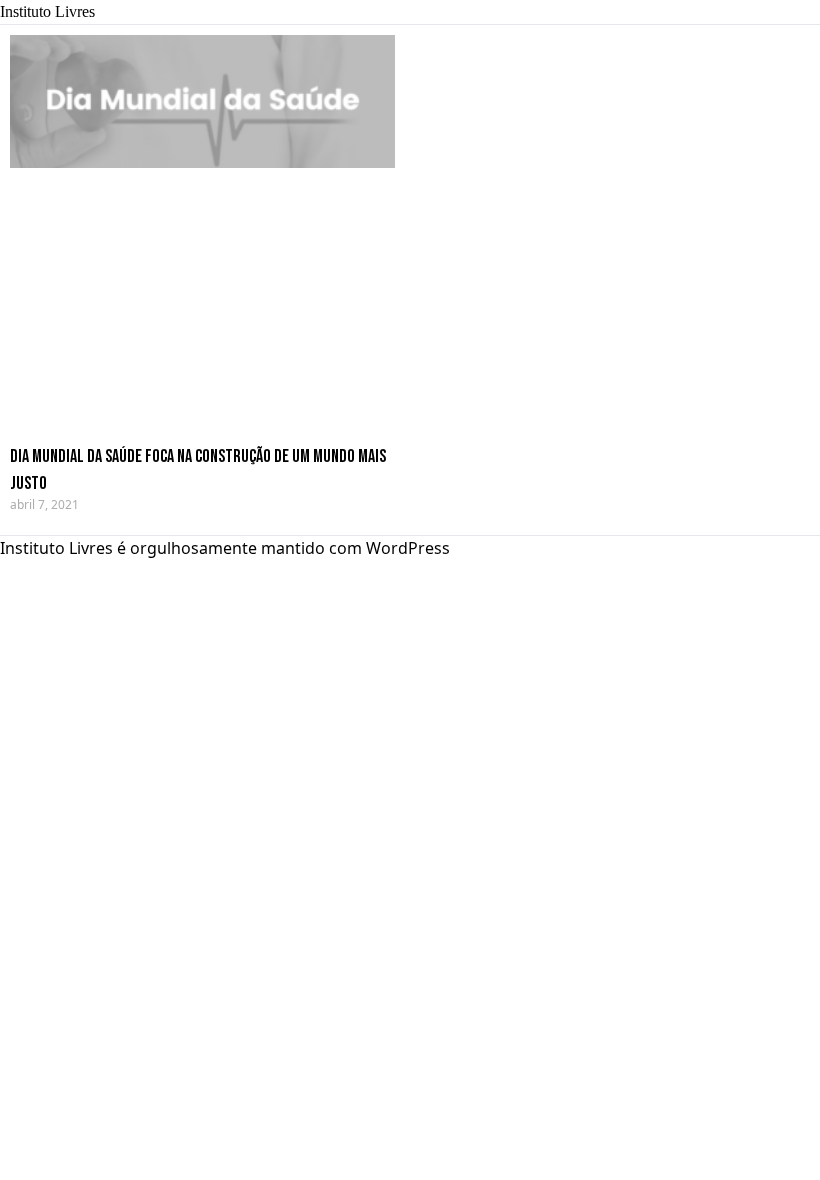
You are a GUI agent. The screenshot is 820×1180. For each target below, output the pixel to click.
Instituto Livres (47, 11)
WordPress (408, 548)
